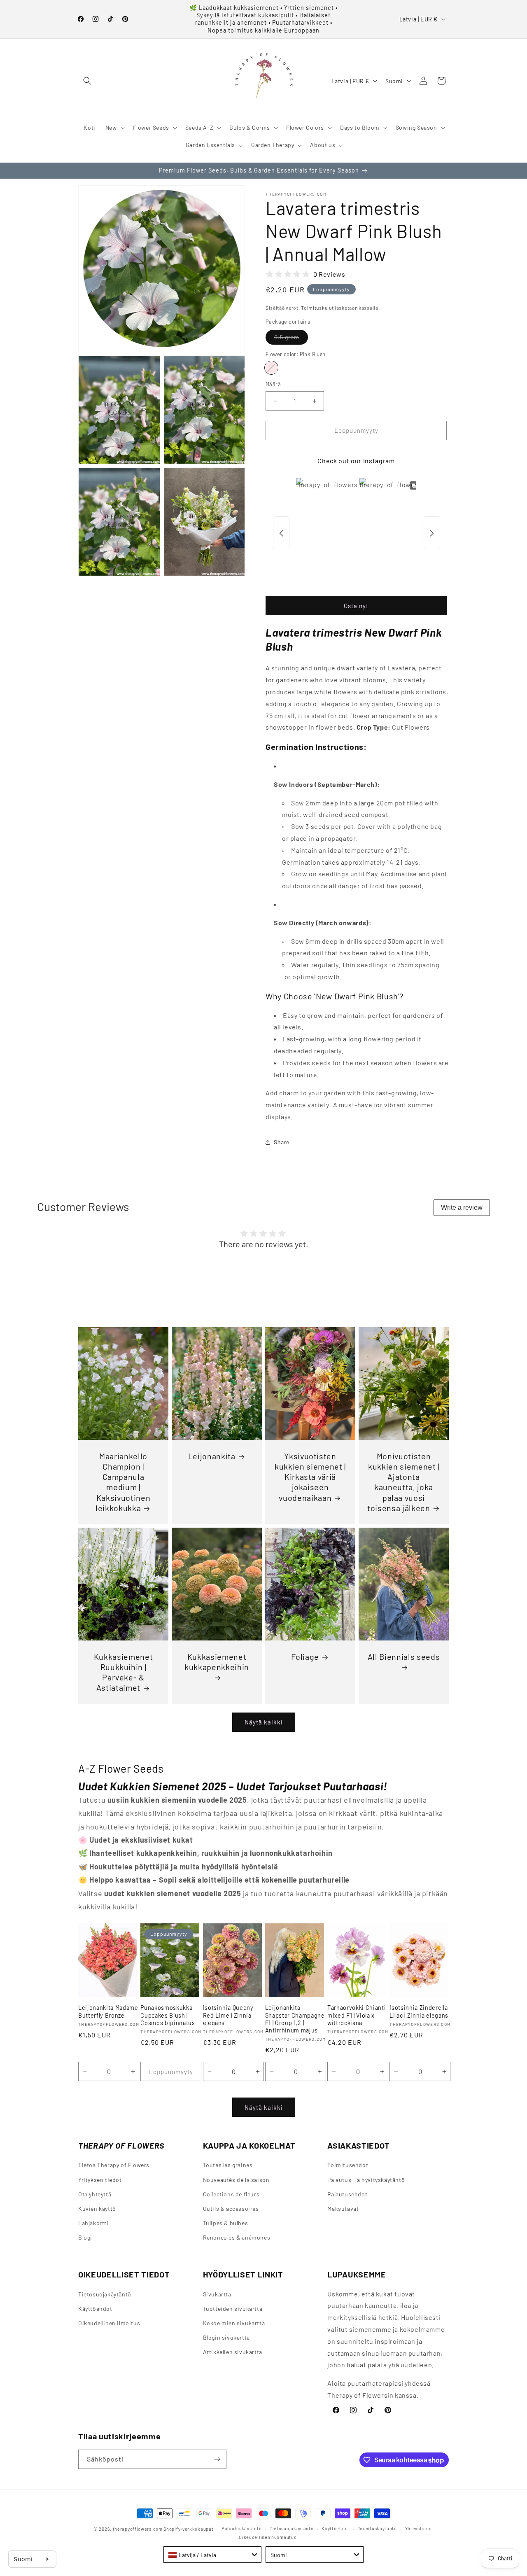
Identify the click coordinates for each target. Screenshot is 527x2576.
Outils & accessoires (231, 2208)
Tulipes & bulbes (226, 2223)
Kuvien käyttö (97, 2208)
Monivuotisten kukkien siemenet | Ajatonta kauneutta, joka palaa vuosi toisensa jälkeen (403, 1482)
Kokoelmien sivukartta (234, 2323)
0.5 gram (291, 339)
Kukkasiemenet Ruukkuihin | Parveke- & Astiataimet (124, 1672)
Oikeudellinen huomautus (267, 2537)
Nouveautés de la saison (236, 2179)
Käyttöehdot (95, 2309)
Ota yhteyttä (95, 2194)
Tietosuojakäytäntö (105, 2294)
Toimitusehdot (348, 2165)
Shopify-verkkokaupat (188, 2529)
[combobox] (212, 2555)
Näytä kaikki (264, 1722)
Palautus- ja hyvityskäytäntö (366, 2179)
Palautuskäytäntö (241, 2528)
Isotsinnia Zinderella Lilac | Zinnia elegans (419, 2011)
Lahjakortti (93, 2223)
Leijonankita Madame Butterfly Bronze (108, 2011)
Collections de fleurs (231, 2194)
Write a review (462, 1207)
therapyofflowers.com (138, 2529)
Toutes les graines (228, 2165)
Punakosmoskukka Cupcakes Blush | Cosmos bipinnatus (168, 2015)
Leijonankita (212, 1456)
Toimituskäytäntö (377, 2528)
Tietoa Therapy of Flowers (114, 2165)
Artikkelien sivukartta (233, 2352)
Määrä (273, 385)
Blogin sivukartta (226, 2337)
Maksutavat (343, 2208)
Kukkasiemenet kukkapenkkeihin (217, 1662)
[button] (87, 81)
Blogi (85, 2237)
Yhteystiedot (419, 2528)
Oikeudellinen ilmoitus (109, 2323)
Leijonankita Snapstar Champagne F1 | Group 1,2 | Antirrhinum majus (295, 2019)
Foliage (305, 1657)
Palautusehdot (347, 2194)
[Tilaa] (217, 2459)
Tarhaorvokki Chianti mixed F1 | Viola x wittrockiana (357, 2015)
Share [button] (282, 1142)
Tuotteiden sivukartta (233, 2309)
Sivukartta (217, 2294)
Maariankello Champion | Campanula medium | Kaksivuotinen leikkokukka (123, 1482)
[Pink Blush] (271, 368)
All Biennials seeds (404, 1657)
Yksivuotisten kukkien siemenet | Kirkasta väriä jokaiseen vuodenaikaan (310, 1477)
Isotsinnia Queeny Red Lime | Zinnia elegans (228, 2015)
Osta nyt (356, 606)
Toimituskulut (317, 308)
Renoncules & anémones (237, 2237)
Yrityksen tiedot (100, 2179)
